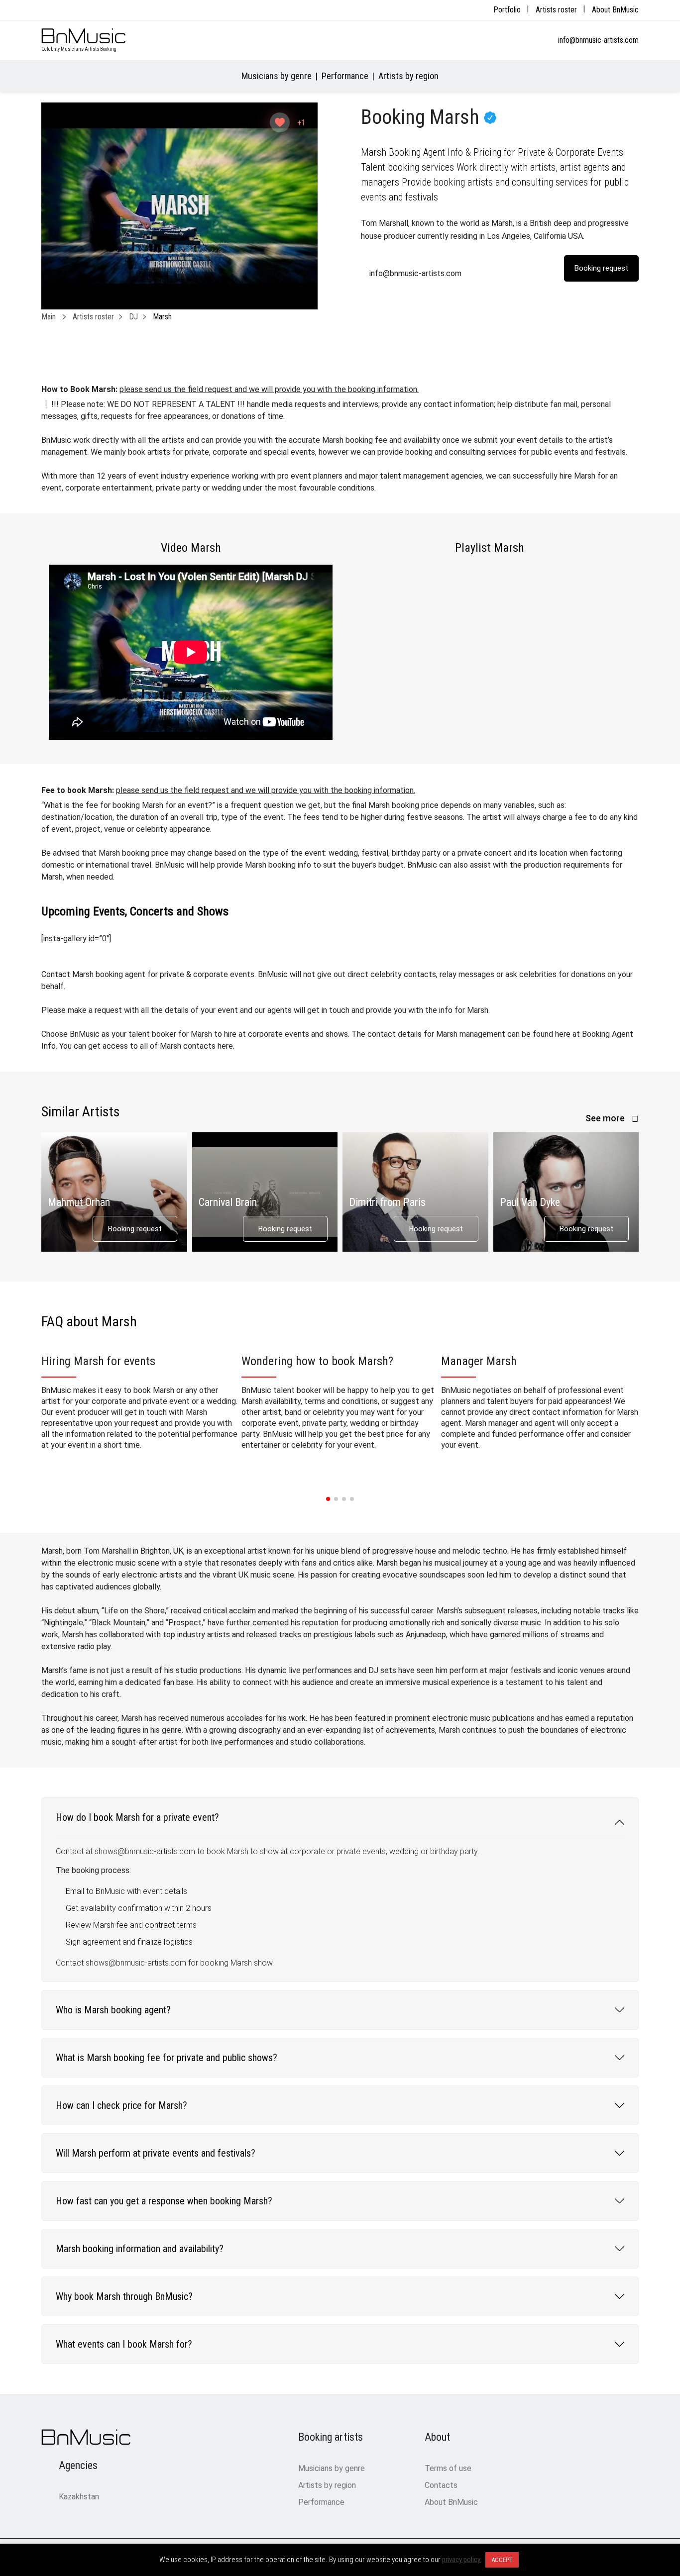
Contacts (441, 2485)
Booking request (135, 1229)
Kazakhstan (79, 2497)
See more (606, 1118)
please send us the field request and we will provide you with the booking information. (269, 389)
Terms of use (448, 2468)
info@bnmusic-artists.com (598, 40)
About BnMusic (615, 10)
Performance (345, 76)
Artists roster (556, 10)
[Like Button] (280, 122)
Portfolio (507, 10)
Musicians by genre (277, 76)
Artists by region (408, 76)
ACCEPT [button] (502, 2560)
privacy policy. (462, 2560)
